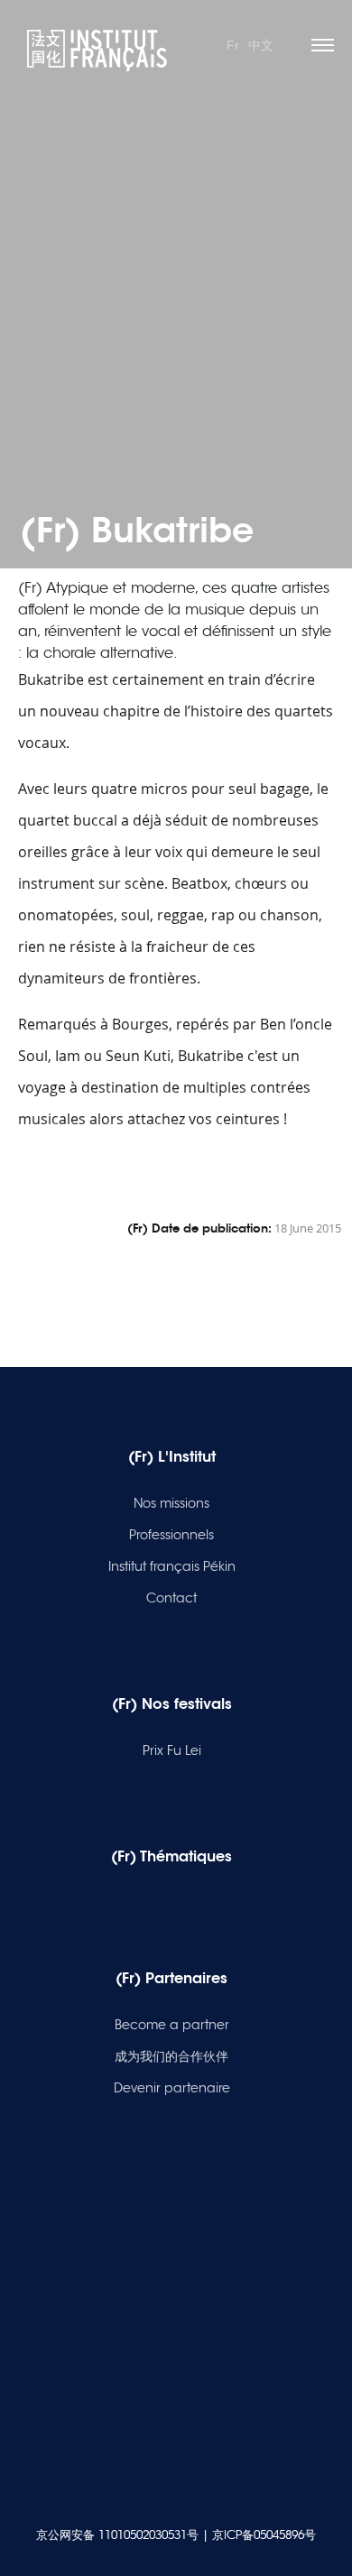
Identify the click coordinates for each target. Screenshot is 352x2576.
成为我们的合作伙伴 (171, 2056)
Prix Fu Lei (172, 1750)
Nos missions (171, 1503)
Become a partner (172, 2025)
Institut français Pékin (172, 1566)
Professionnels (171, 1535)
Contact (171, 1598)
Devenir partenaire (172, 2088)
